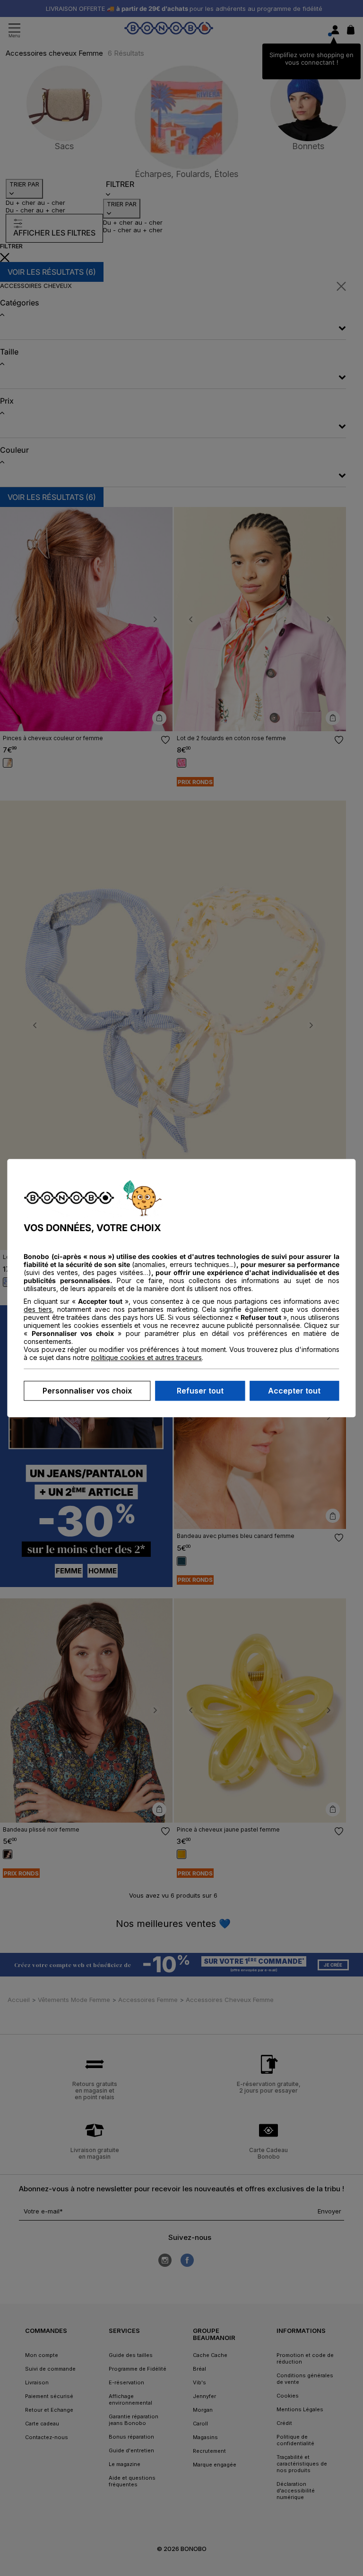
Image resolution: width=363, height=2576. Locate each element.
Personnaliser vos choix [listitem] (87, 1391)
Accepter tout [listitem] (294, 1391)
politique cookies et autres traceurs (147, 1357)
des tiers (38, 1309)
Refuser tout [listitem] (200, 1391)
